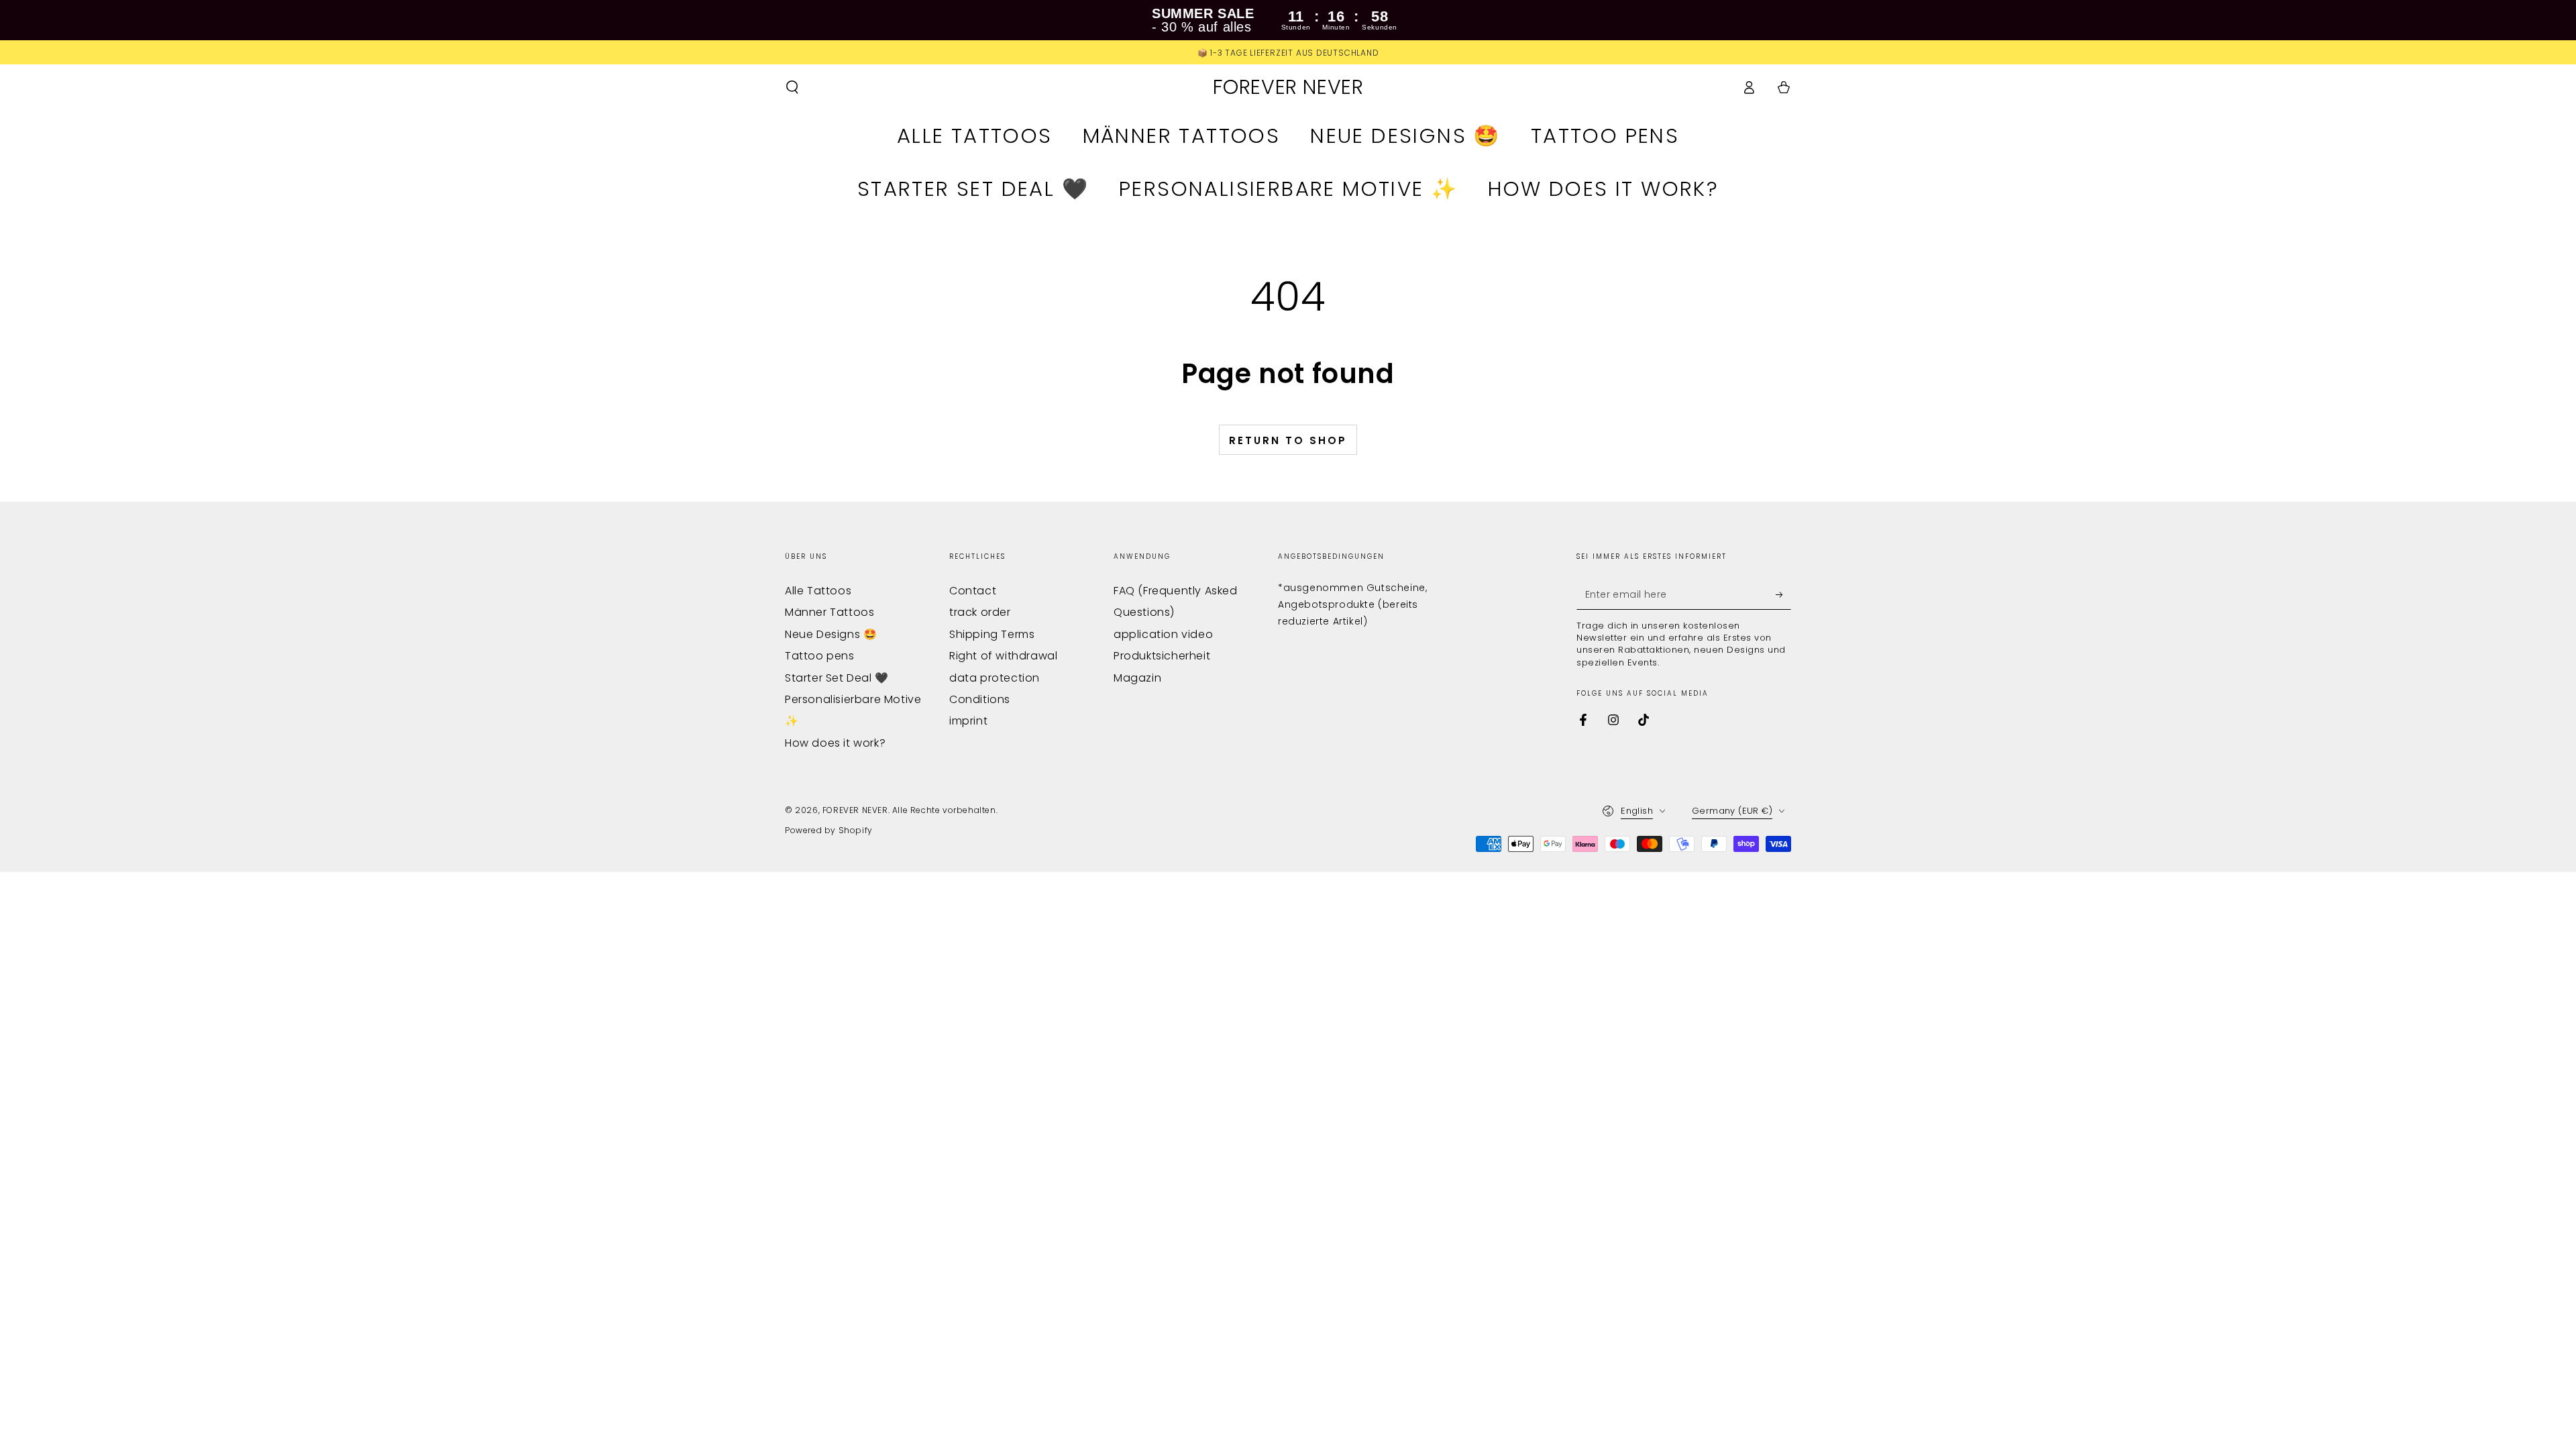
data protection (995, 678)
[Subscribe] (1783, 594)
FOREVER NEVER (855, 810)
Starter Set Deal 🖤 (837, 678)
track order (980, 612)
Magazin (1137, 678)
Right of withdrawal (1003, 656)
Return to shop (1288, 440)
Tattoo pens (820, 656)
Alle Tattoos (818, 591)
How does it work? (835, 743)
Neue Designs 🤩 (831, 634)
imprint (968, 721)
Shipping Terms (992, 634)
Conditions (980, 699)
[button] (792, 87)
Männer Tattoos (829, 612)
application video (1163, 634)
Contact (973, 591)
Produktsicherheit (1162, 656)
